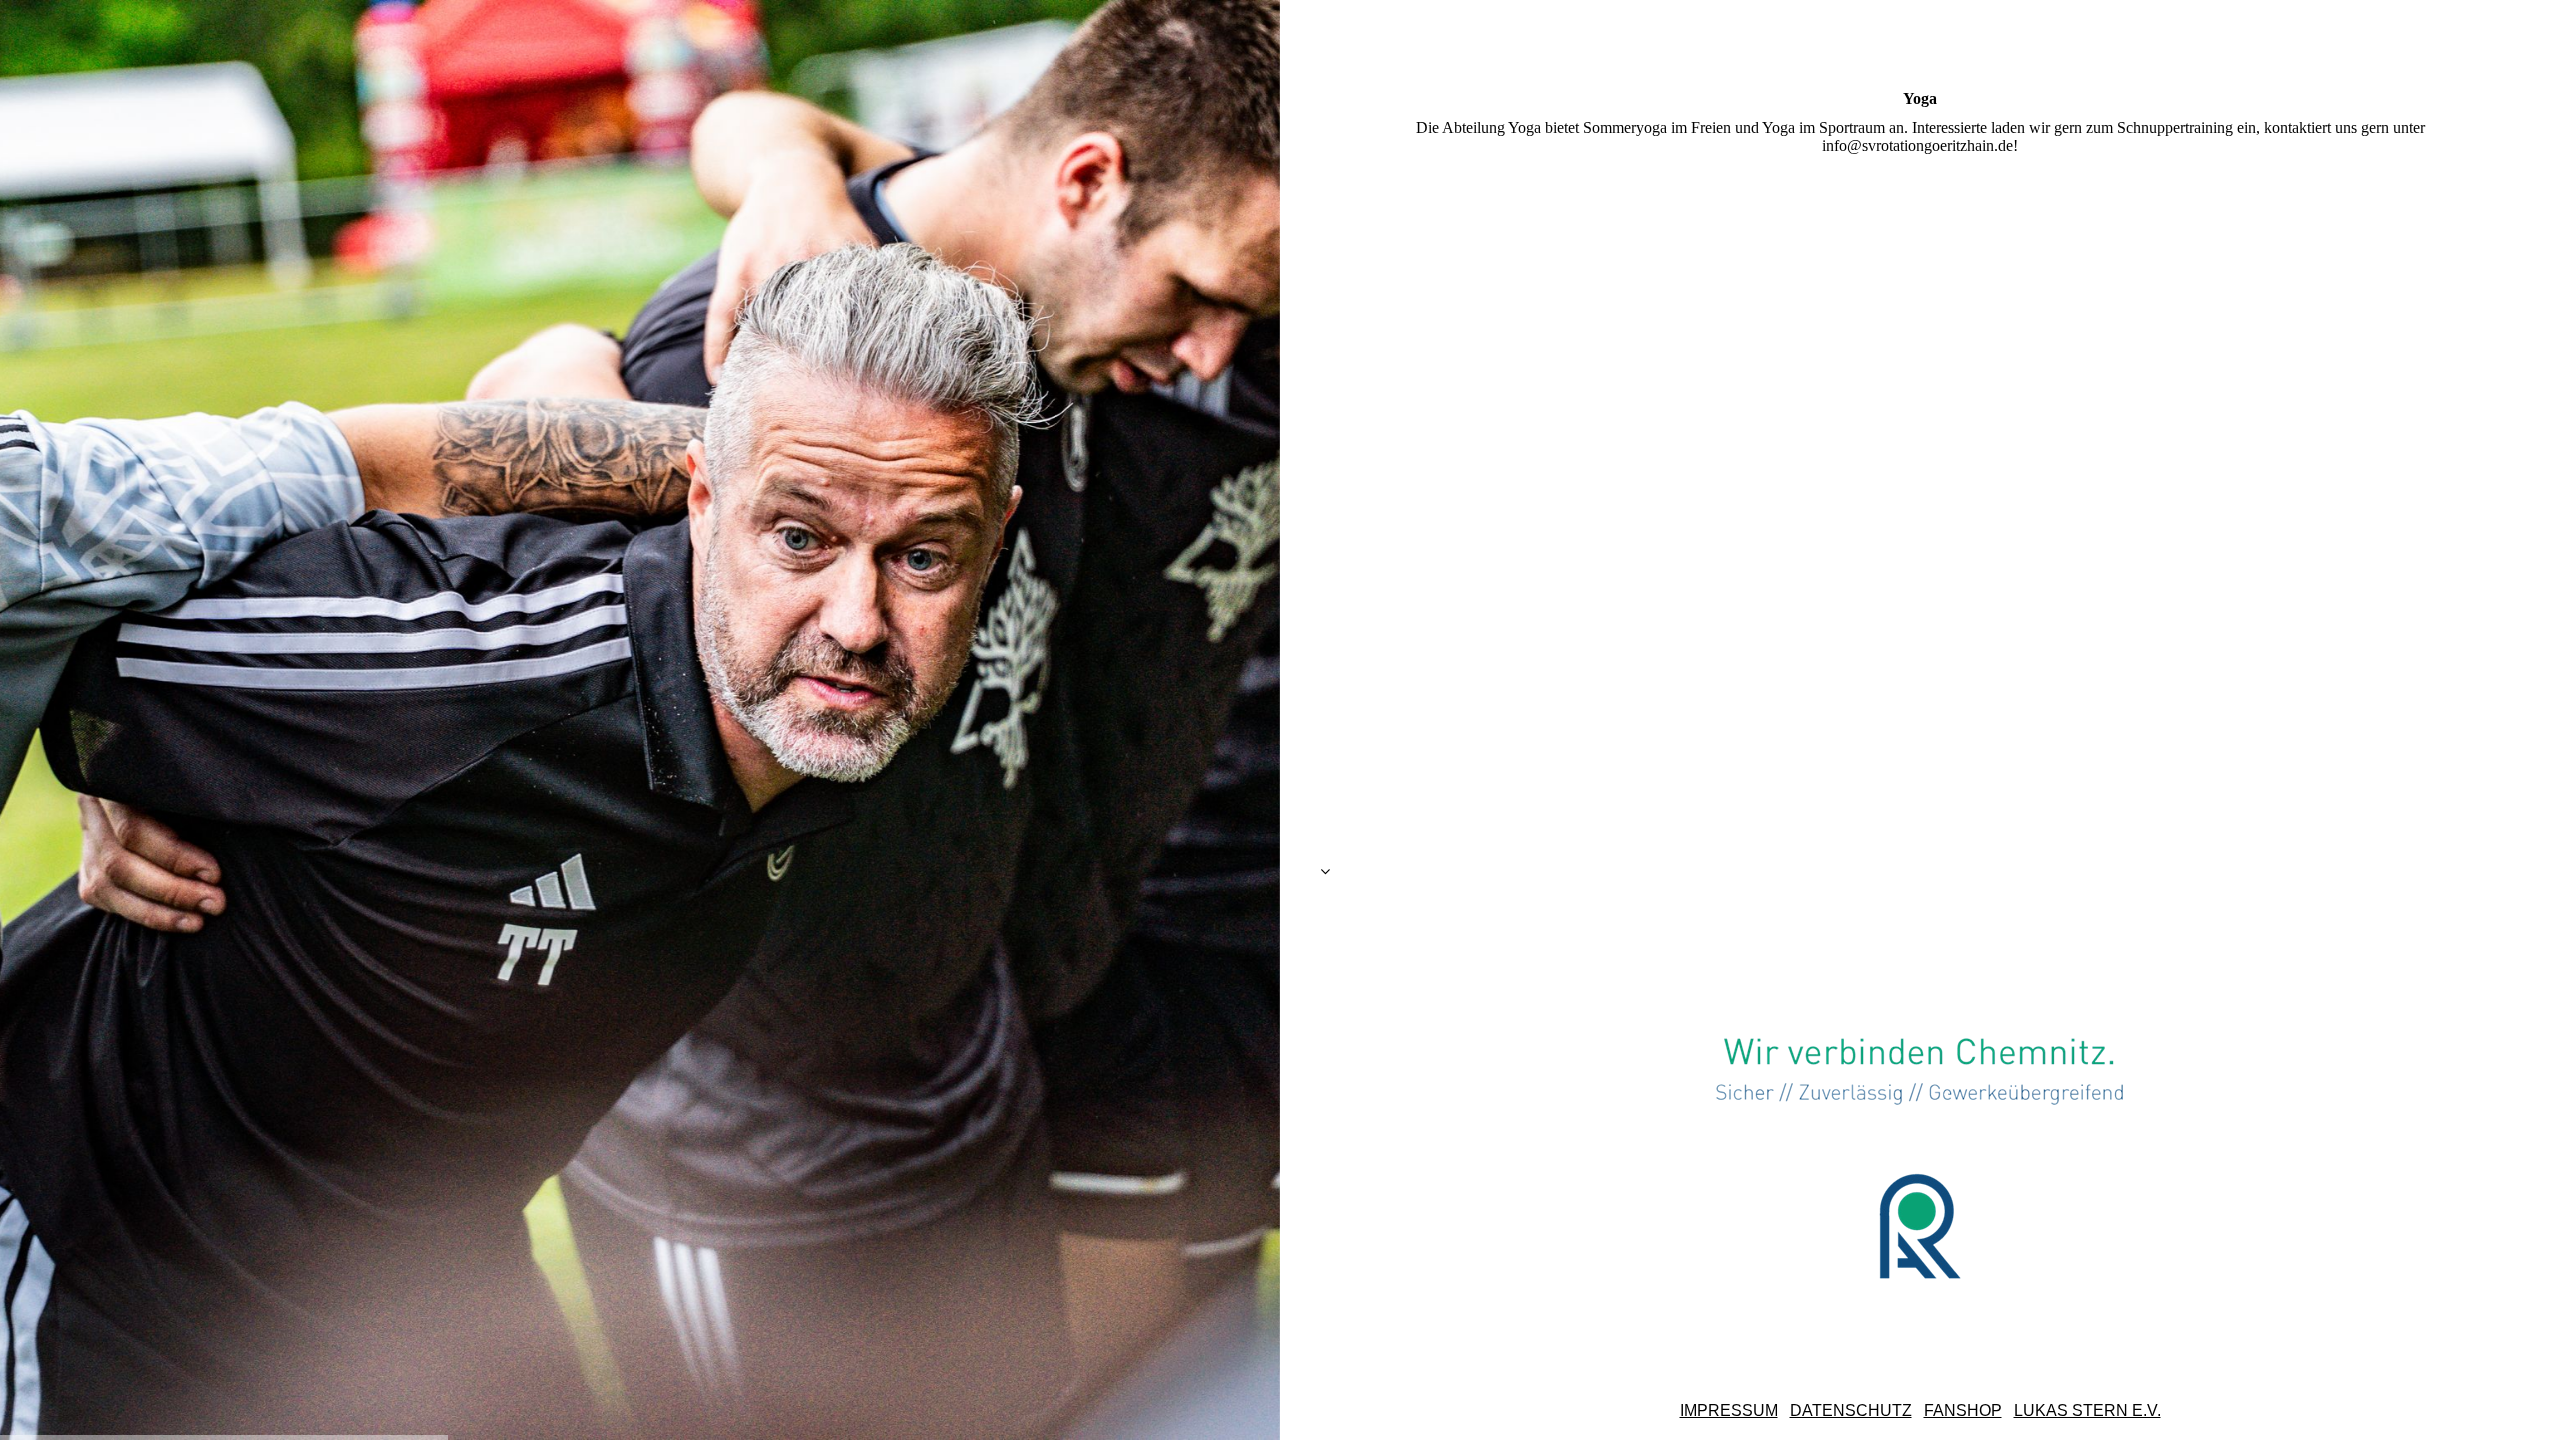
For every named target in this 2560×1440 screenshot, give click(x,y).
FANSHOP (1963, 1410)
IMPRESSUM (1729, 1410)
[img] (640, 720)
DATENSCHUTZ (1851, 1410)
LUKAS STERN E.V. (2087, 1410)
